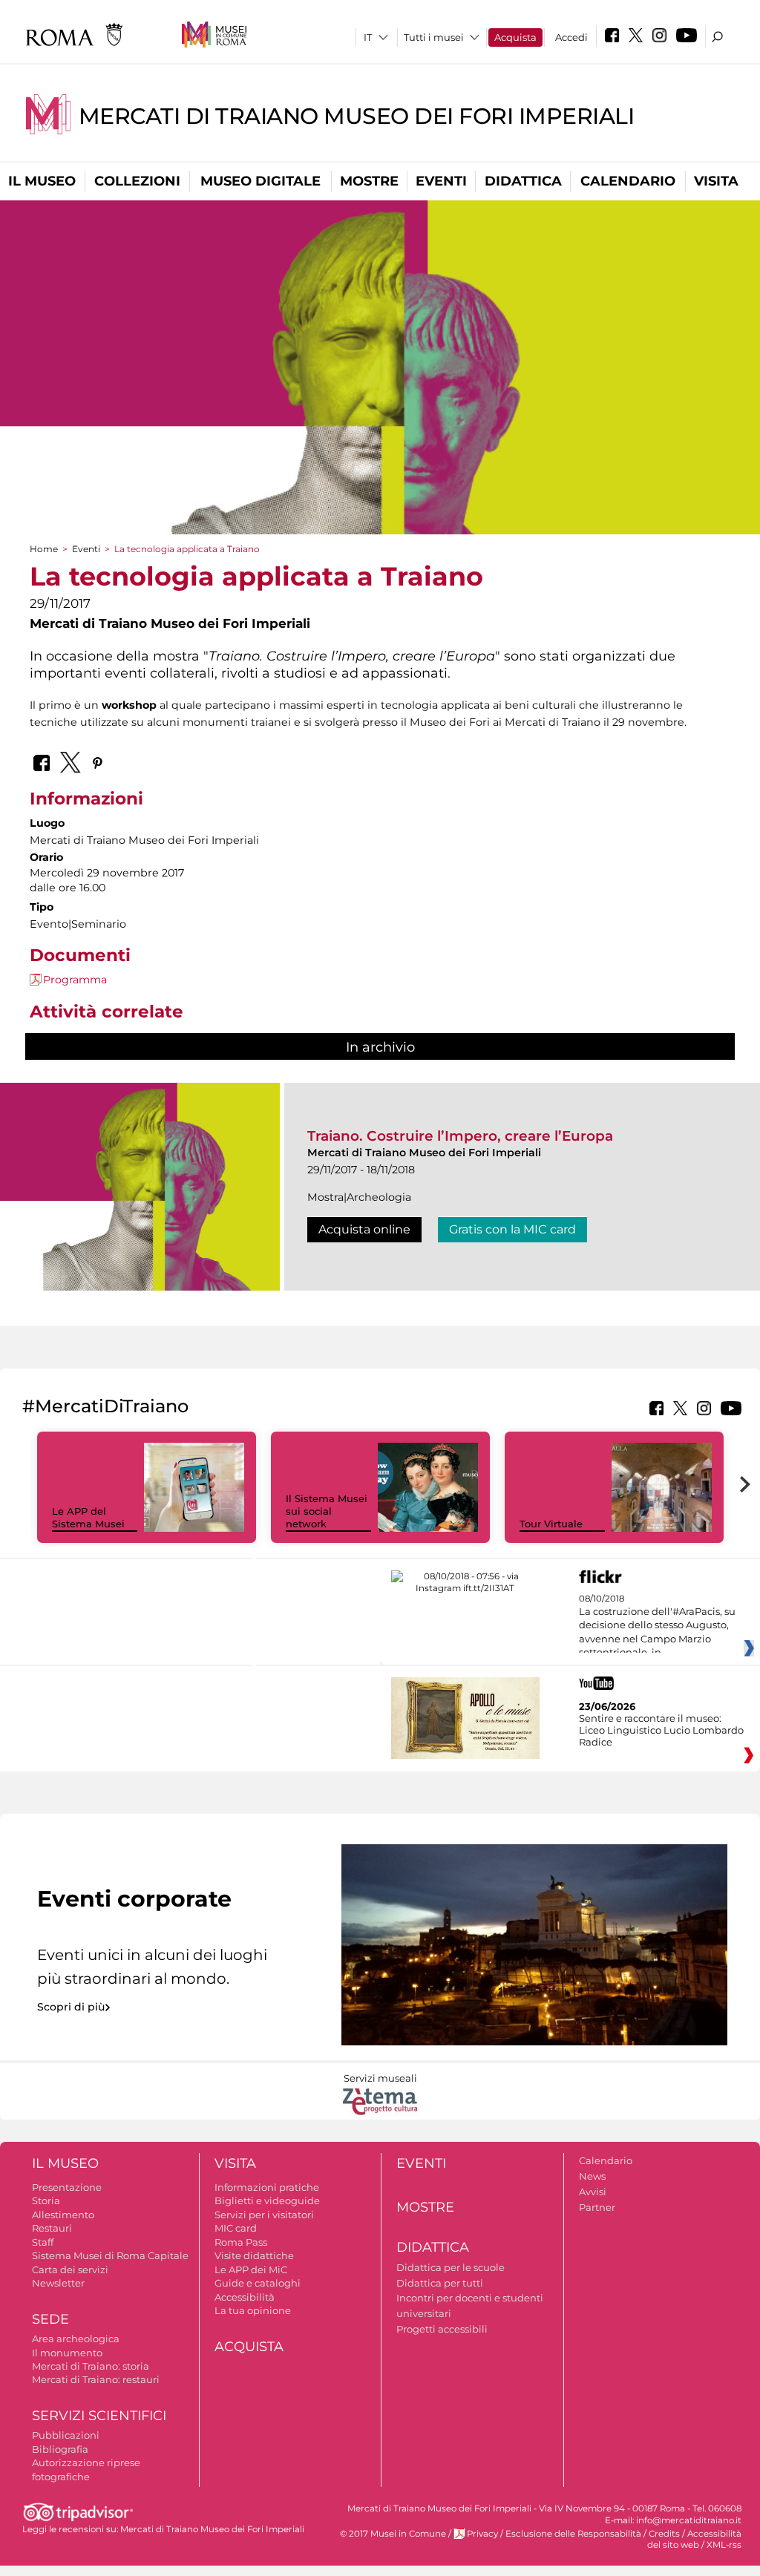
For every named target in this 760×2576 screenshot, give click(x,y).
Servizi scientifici (99, 2416)
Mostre (369, 181)
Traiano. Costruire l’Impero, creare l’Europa (460, 1136)
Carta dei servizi (70, 2269)
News (592, 2176)
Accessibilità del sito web (694, 2539)
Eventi (441, 181)
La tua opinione (253, 2310)
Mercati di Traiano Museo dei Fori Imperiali (357, 116)
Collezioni (137, 181)
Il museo (42, 181)
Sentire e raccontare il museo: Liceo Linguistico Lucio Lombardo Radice (661, 1730)
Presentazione (67, 2187)
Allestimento (63, 2215)
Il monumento (67, 2353)
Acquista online (364, 1229)
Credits (664, 2534)
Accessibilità (245, 2297)
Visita (716, 181)
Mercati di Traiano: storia (91, 2366)
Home (44, 549)
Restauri (52, 2228)
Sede (50, 2319)
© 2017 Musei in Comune (393, 2534)
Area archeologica (76, 2339)
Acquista (515, 37)
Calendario (628, 181)
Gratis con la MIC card (512, 1229)
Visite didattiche (254, 2255)
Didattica (523, 181)
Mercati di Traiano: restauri (96, 2379)
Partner (597, 2207)
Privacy (482, 2534)
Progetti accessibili (442, 2329)
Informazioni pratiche (267, 2187)
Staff (43, 2242)
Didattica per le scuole (451, 2267)
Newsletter (58, 2283)
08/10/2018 (657, 1626)
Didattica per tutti (440, 2283)
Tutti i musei (434, 37)
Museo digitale (261, 181)
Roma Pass (241, 2242)
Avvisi (593, 2192)
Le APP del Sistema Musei (88, 1517)
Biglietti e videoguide (267, 2200)
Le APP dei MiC (251, 2269)
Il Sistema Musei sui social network (327, 1511)
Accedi (571, 37)
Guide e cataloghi (258, 2283)
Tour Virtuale (551, 1524)
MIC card (236, 2228)
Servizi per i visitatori (264, 2215)
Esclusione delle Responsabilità (573, 2534)
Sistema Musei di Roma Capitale (110, 2255)
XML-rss (724, 2545)
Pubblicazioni (66, 2435)
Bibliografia (60, 2449)
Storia (46, 2200)
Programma (75, 980)
